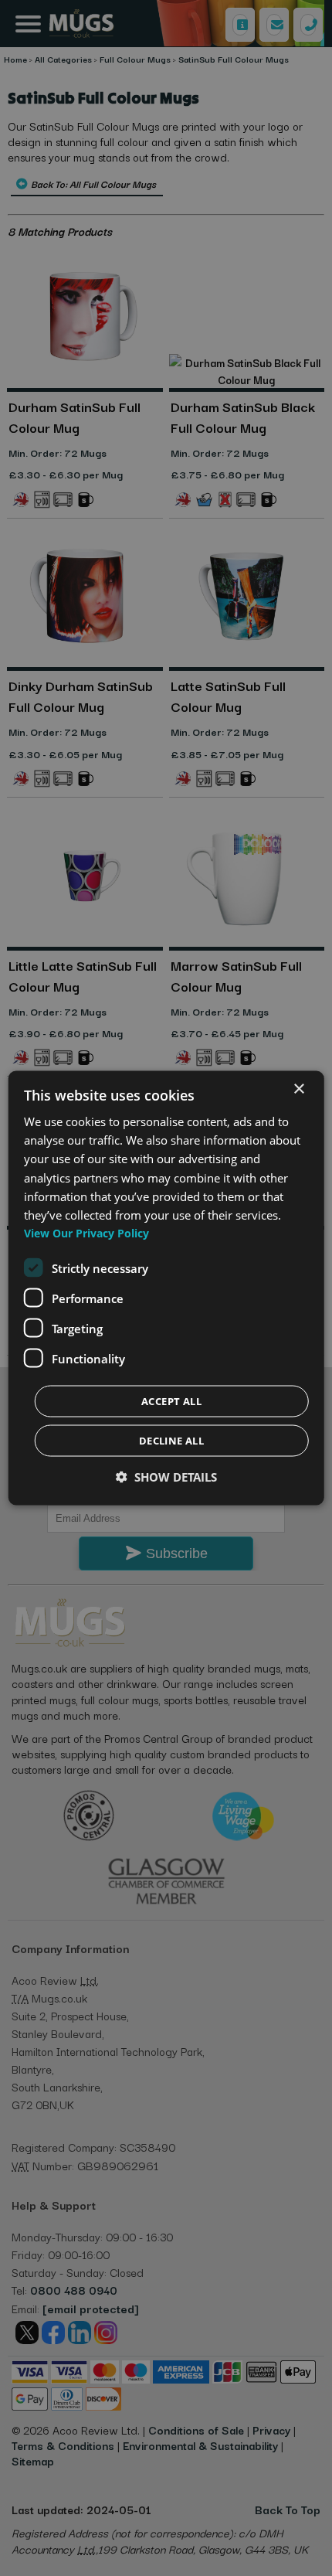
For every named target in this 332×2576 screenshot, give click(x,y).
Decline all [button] (171, 1441)
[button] (166, 1477)
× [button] (298, 1089)
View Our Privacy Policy (86, 1233)
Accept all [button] (171, 1401)
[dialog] (166, 1288)
